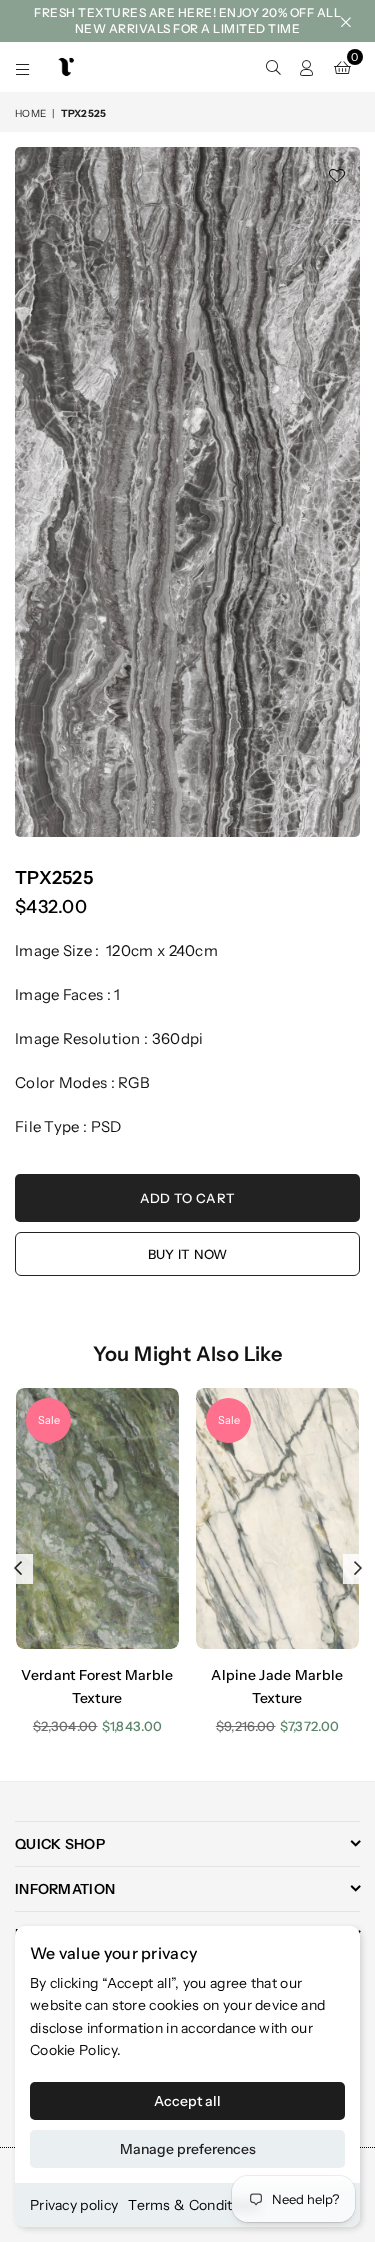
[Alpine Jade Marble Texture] (277, 1518)
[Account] (307, 67)
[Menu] (23, 67)
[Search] (273, 67)
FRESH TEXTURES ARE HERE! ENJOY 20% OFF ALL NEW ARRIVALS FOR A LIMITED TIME (187, 20)
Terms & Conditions (193, 2205)
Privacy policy (74, 2205)
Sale (49, 1420)
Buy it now (188, 1254)
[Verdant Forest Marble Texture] (97, 1518)
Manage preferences (188, 2149)
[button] (342, 67)
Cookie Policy (73, 2050)
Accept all (187, 2101)
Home (30, 113)
